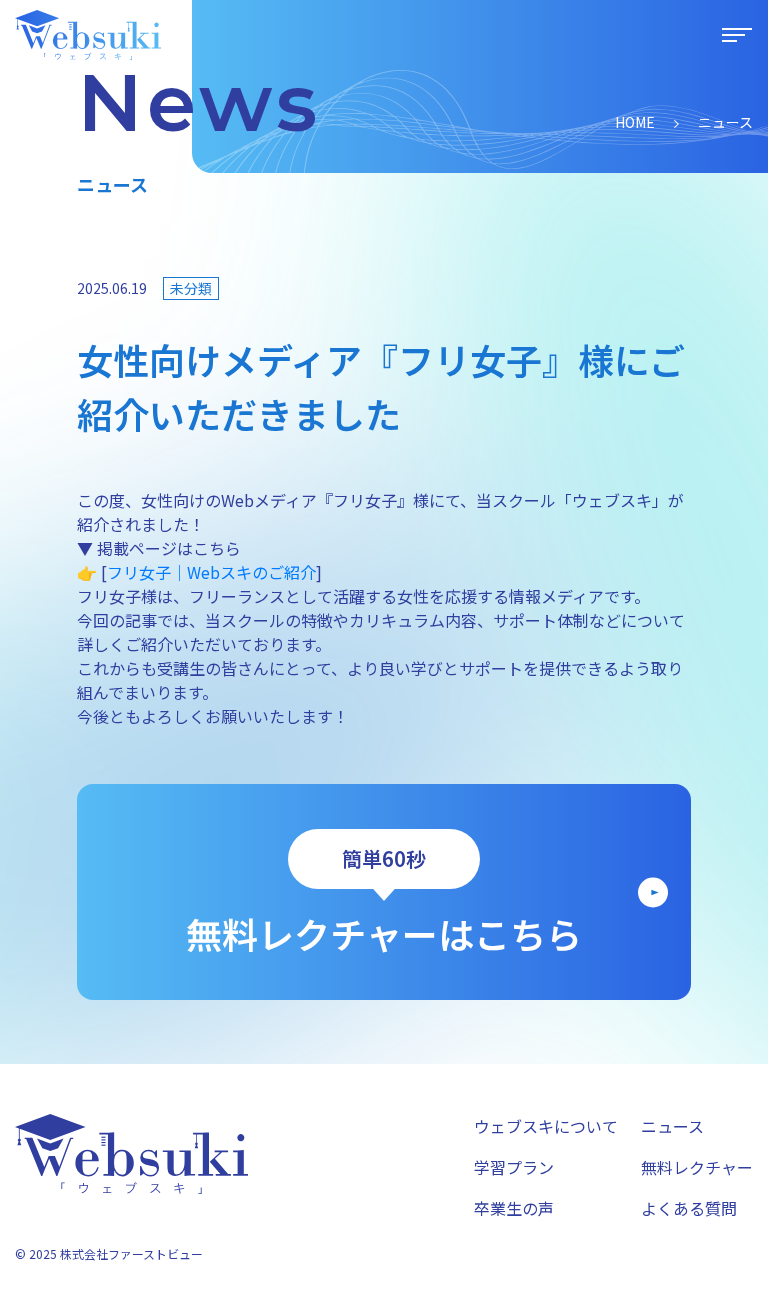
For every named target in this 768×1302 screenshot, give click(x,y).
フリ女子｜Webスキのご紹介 (211, 572)
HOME (635, 122)
